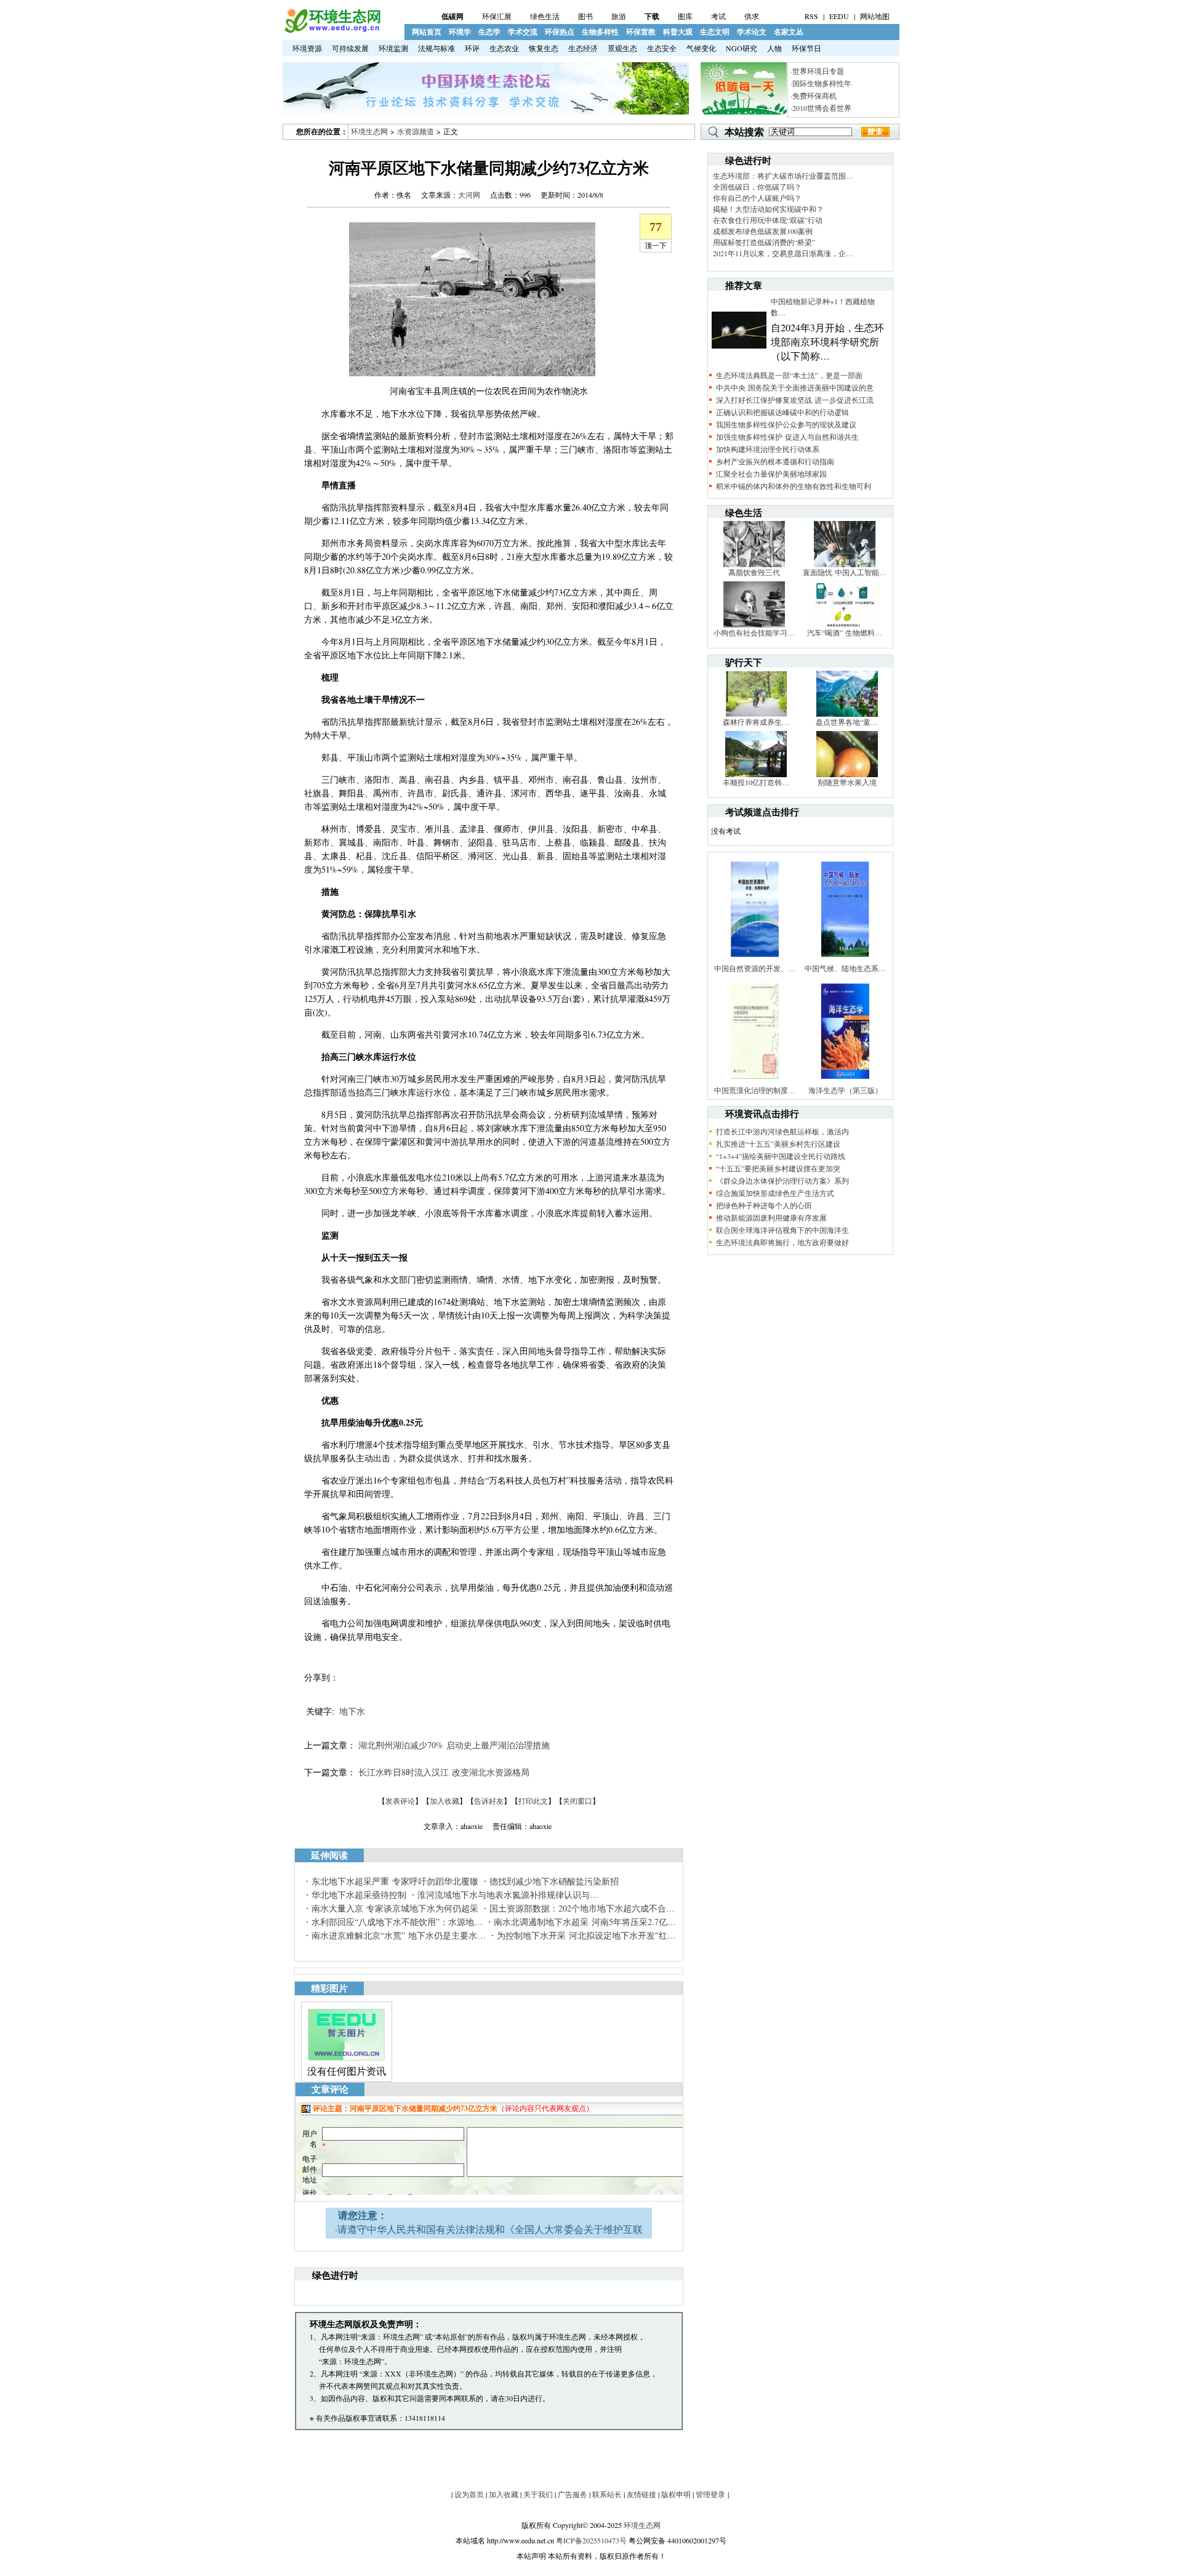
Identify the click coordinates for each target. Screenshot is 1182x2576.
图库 (685, 16)
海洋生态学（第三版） (845, 1090)
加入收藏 (444, 1801)
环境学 (460, 32)
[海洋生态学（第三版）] (845, 1082)
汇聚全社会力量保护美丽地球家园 (771, 474)
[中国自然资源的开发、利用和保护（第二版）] (755, 960)
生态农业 (504, 48)
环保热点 (560, 32)
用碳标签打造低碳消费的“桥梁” (764, 242)
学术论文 (752, 32)
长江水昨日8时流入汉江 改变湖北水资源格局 (444, 1772)
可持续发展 (350, 48)
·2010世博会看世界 (821, 108)
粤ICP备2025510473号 (591, 2540)
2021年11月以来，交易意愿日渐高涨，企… (783, 253)
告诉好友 (489, 1801)
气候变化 (701, 48)
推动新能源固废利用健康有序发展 (771, 1217)
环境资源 (307, 48)
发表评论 (400, 1801)
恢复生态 (544, 48)
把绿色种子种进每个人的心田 (764, 1205)
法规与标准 (436, 48)
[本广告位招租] (486, 111)
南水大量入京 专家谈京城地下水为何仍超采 (395, 1908)
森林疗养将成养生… (756, 722)
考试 (718, 16)
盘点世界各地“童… (847, 722)
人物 (774, 48)
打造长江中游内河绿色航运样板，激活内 (782, 1131)
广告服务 (573, 2494)
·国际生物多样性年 (821, 83)
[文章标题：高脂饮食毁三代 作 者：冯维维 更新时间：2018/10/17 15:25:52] (754, 564)
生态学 (489, 32)
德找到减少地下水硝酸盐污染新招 (554, 1881)
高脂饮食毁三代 (754, 572)
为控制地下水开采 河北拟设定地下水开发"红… (586, 1935)
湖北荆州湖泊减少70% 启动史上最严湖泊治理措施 (454, 1745)
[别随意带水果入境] (847, 774)
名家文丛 (789, 32)
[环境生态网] (332, 30)
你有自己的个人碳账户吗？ (757, 198)
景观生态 (622, 48)
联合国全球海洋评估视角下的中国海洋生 (782, 1230)
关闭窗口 (577, 1801)
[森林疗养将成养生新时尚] (756, 714)
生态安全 (662, 48)
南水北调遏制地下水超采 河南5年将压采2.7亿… (585, 1922)
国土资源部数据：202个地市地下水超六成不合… (582, 1908)
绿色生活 (545, 16)
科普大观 (678, 32)
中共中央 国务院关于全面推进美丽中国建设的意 (795, 387)
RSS (811, 16)
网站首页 (427, 32)
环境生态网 (369, 131)
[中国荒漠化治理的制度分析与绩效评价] (755, 1082)
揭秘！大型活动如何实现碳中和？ (768, 209)
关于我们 (538, 2494)
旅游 (619, 16)
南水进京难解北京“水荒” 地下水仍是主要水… (399, 1935)
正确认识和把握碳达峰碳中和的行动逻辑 (782, 412)
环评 (472, 48)
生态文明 (715, 32)
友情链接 (641, 2494)
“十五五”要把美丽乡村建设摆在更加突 (778, 1168)
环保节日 (806, 48)
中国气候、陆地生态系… (845, 968)
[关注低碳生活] (744, 111)
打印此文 (533, 1801)
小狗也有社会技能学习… (754, 632)
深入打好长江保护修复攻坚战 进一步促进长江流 (795, 400)
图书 (585, 16)
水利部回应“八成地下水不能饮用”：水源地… (397, 1922)
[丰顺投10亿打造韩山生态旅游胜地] (756, 774)
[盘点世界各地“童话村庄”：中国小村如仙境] (847, 714)
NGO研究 (742, 48)
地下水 (352, 1711)
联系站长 (607, 2494)
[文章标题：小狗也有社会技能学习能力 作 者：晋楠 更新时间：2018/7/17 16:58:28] (754, 624)
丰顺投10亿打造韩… (756, 782)
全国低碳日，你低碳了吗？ (757, 187)
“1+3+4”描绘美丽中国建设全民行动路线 (781, 1156)
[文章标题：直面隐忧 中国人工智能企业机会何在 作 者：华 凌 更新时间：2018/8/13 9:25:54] (845, 564)
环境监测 (393, 48)
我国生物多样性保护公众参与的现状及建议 (786, 424)
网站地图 (875, 16)
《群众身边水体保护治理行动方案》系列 (782, 1181)
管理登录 (710, 2494)
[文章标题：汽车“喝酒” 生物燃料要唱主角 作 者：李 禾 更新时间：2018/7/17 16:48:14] (845, 624)
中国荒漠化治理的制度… (755, 1090)
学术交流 (523, 32)
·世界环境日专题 (817, 71)
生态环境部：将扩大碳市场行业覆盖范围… (783, 176)
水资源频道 (416, 131)
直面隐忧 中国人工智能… (845, 572)
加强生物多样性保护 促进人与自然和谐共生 (787, 437)
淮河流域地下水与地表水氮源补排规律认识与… (508, 1895)
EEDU (839, 16)
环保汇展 (497, 16)
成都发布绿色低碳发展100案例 (763, 231)
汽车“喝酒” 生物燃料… (845, 632)
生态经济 (583, 48)
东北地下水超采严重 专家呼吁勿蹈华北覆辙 (395, 1881)
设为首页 (469, 2494)
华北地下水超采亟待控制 (359, 1895)
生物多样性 (600, 32)
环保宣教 (641, 32)
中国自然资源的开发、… (755, 968)
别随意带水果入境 (847, 782)
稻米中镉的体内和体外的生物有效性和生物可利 (794, 486)
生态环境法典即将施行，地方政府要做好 (782, 1242)
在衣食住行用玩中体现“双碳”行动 (768, 220)
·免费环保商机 (814, 95)
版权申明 (676, 2494)
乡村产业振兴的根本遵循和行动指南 (775, 461)
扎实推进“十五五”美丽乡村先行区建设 (778, 1144)
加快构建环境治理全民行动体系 (768, 449)
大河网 (469, 195)
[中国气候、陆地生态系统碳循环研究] (845, 960)
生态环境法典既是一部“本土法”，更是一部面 (789, 375)
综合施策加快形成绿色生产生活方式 (775, 1193)
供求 (752, 16)
